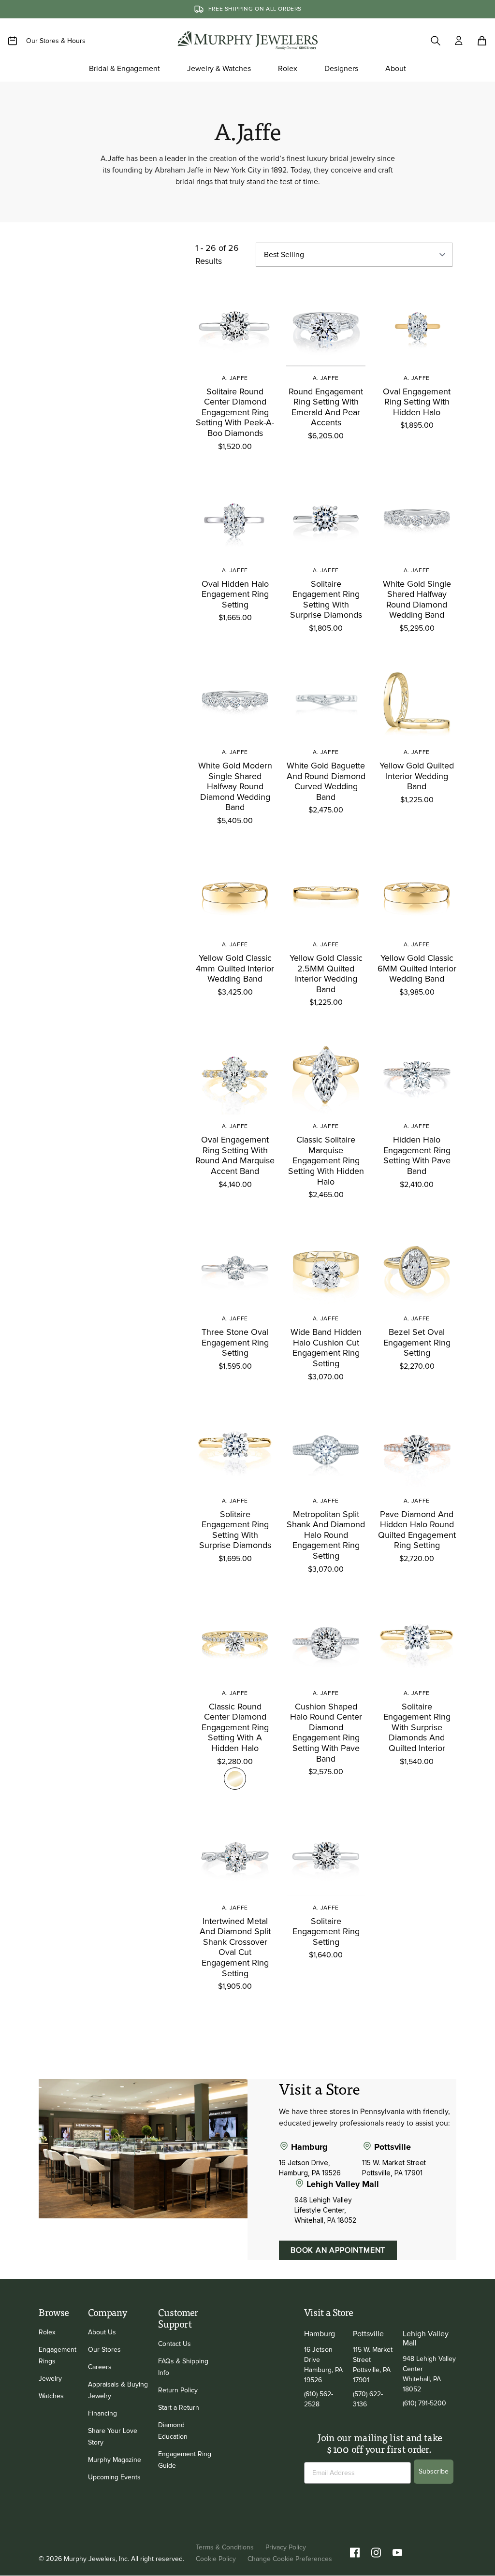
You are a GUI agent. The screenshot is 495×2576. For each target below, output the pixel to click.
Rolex (47, 2332)
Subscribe (434, 2471)
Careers (100, 2367)
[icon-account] (459, 41)
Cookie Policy (216, 2559)
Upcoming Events (114, 2477)
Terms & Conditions (225, 2547)
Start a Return (179, 2408)
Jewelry (50, 2379)
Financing (102, 2413)
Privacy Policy (286, 2547)
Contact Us (175, 2344)
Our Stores (104, 2350)
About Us (102, 2332)
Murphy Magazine (115, 2460)
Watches (51, 2396)
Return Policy (178, 2390)
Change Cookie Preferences (290, 2559)
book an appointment (338, 2250)
